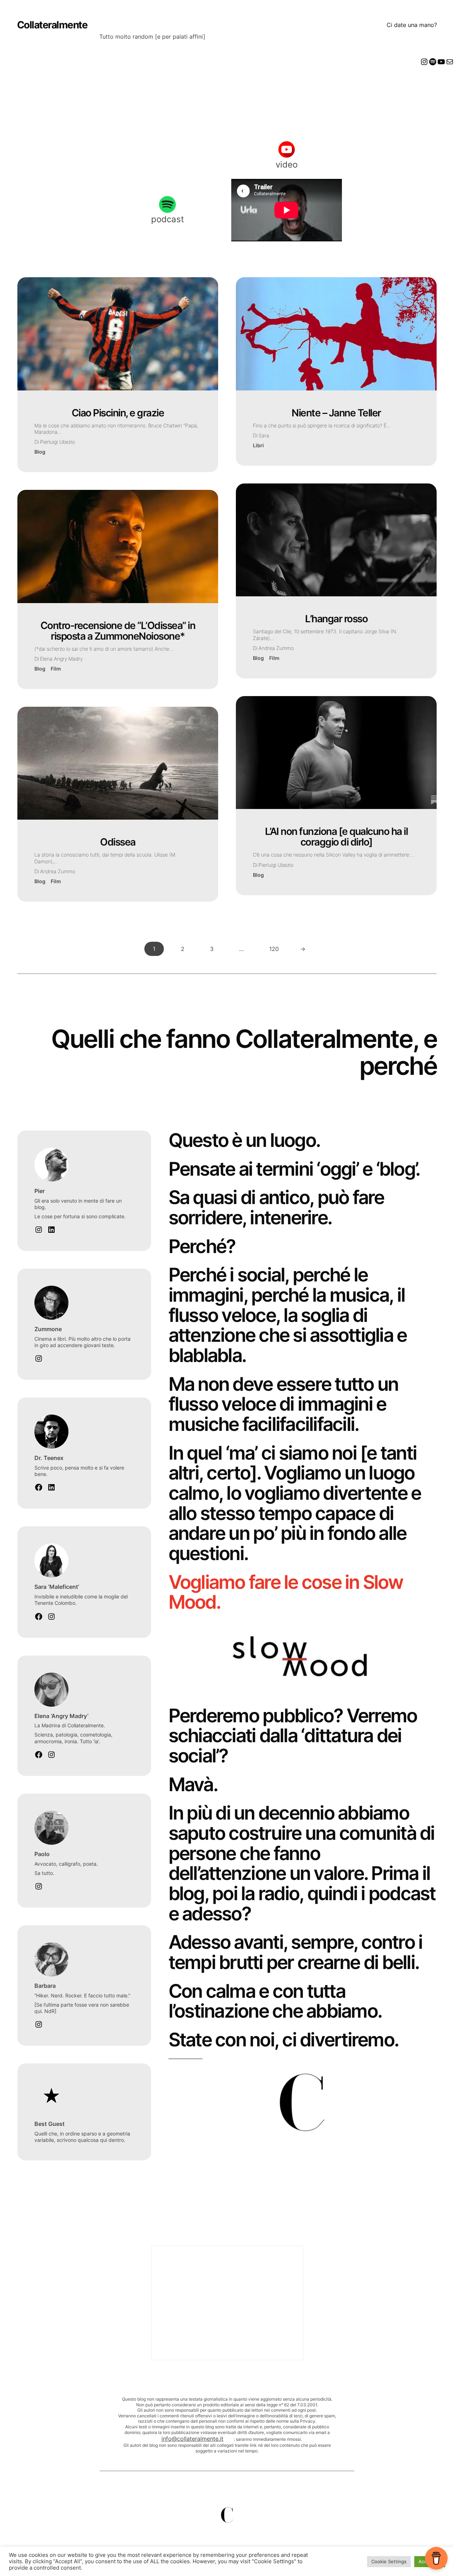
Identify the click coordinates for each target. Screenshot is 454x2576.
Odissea (118, 842)
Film (56, 669)
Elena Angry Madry (61, 659)
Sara (264, 435)
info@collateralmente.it (192, 2439)
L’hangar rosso (336, 619)
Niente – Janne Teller (336, 413)
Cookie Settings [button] (389, 2561)
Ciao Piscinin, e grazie (118, 413)
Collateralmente (52, 25)
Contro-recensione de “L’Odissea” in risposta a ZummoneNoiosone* (118, 631)
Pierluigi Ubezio (57, 442)
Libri (258, 445)
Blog (40, 452)
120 (274, 949)
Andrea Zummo (58, 871)
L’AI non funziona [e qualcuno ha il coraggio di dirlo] (336, 837)
